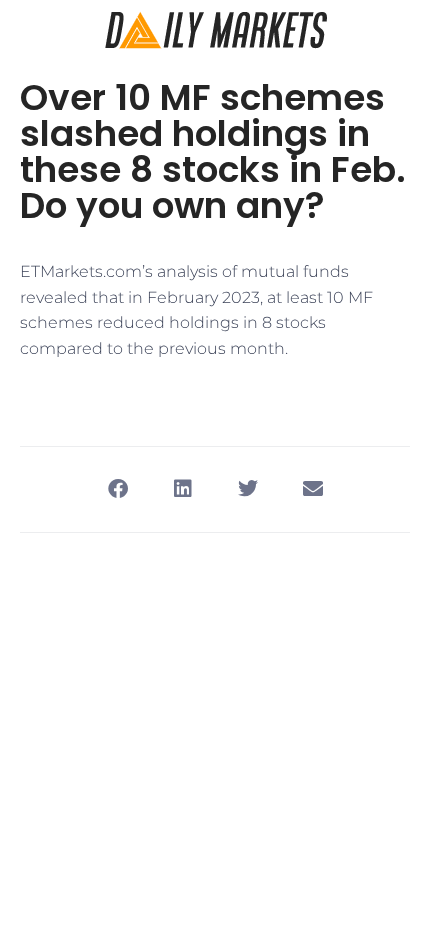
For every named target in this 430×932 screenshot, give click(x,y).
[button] (117, 489)
